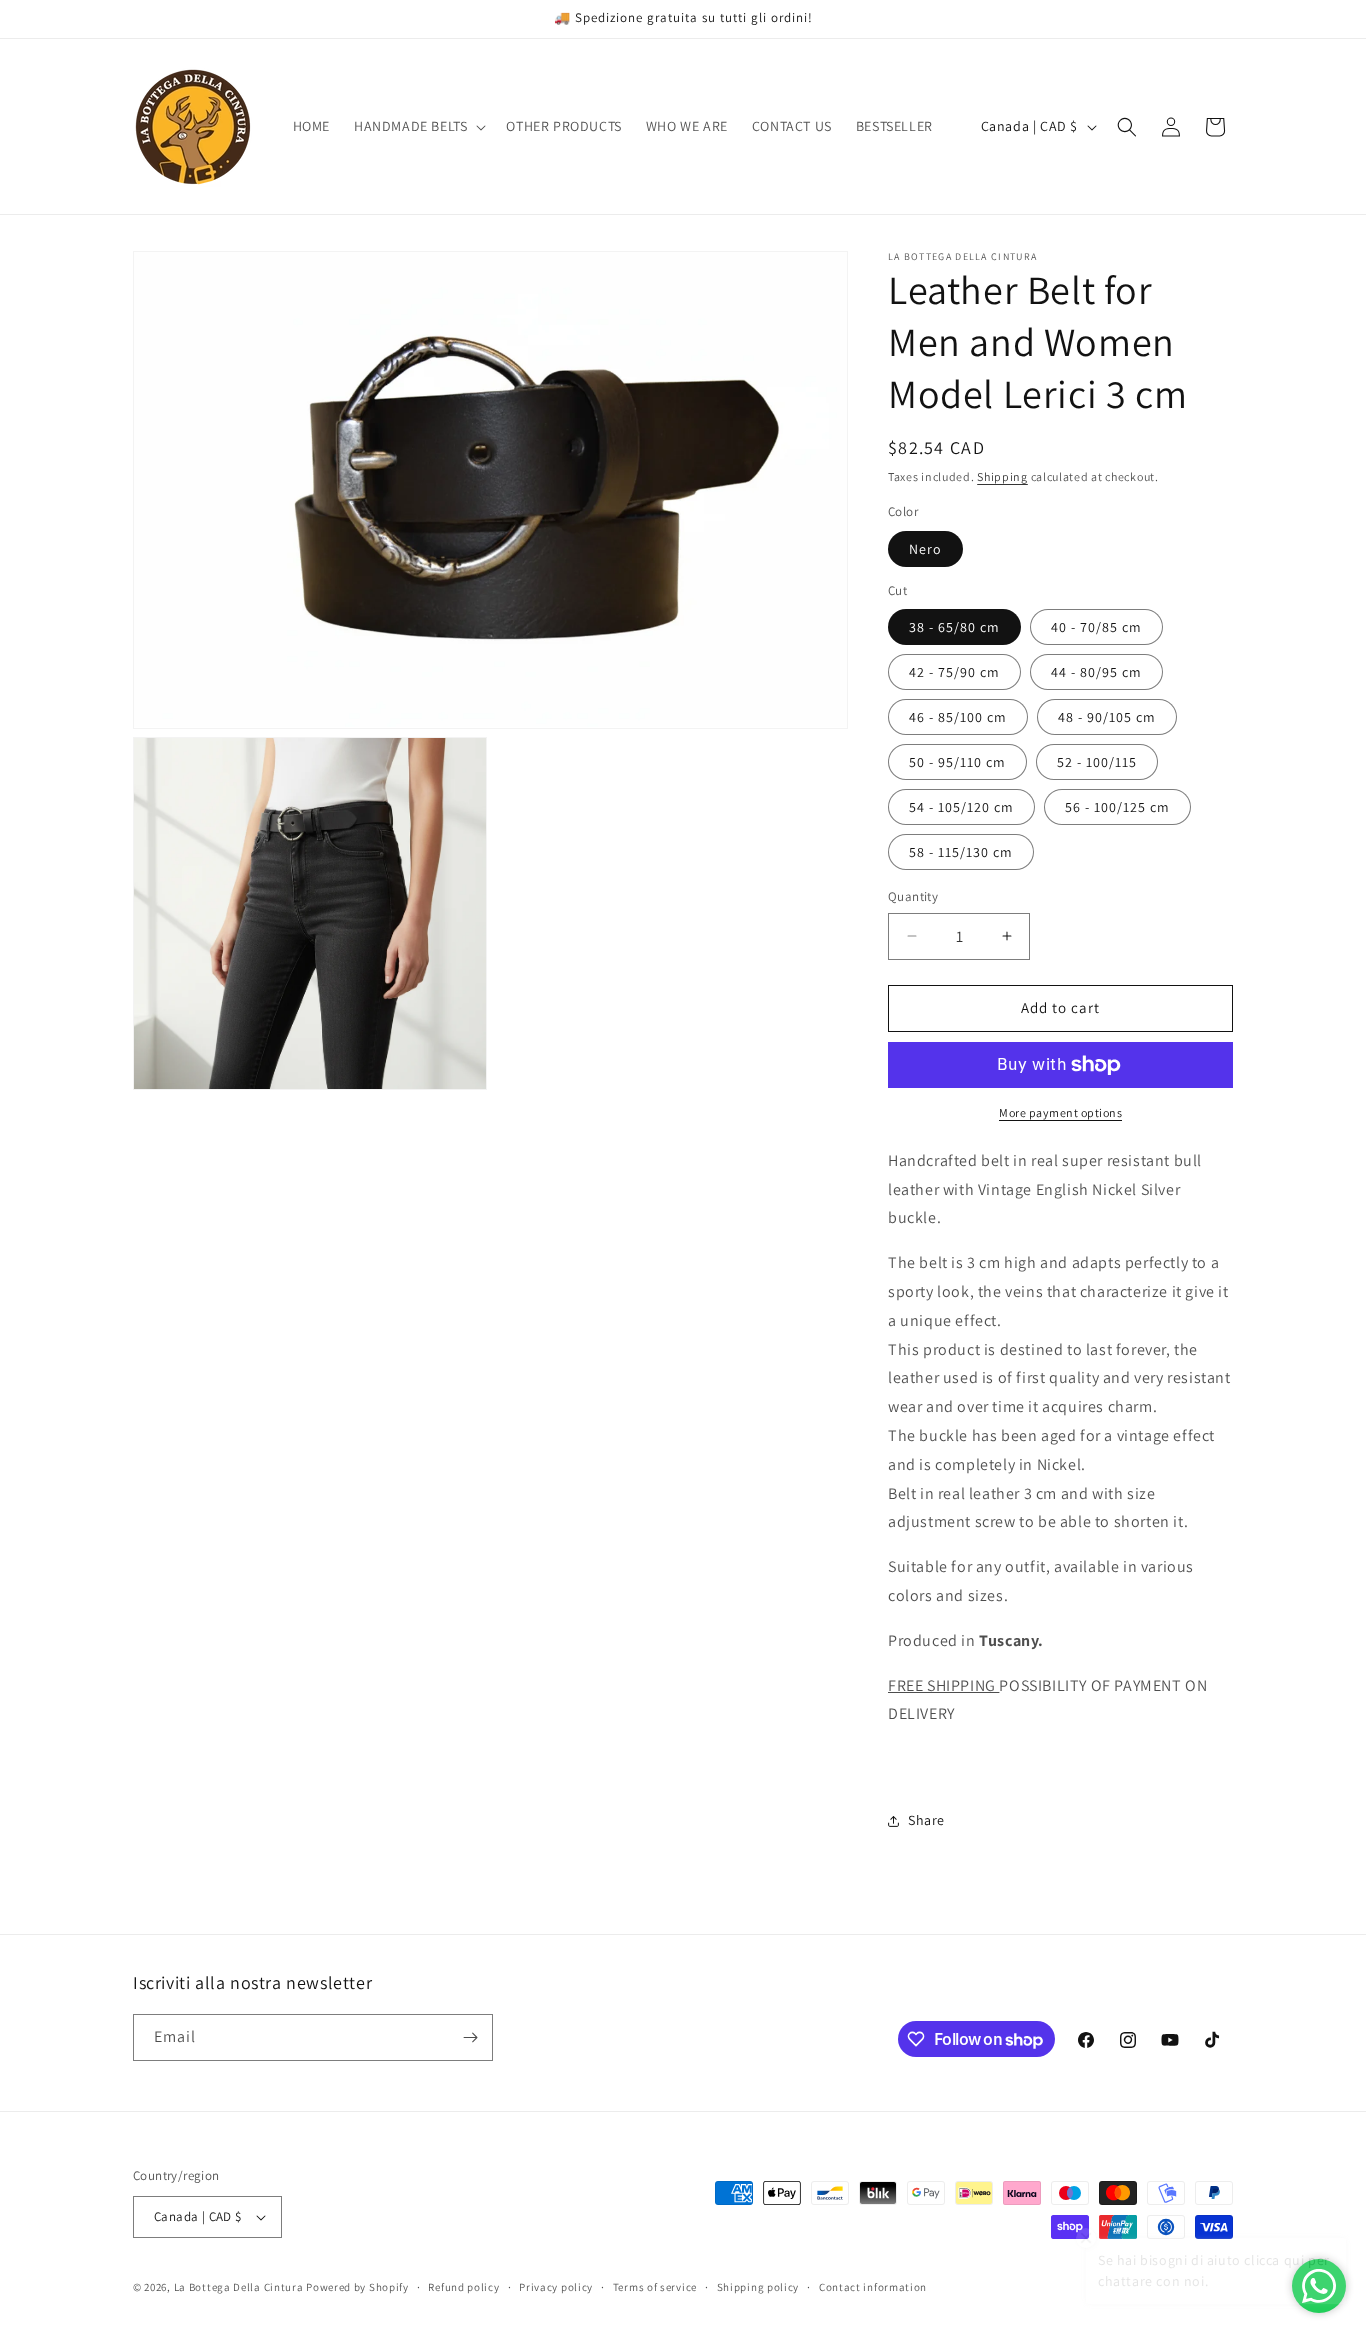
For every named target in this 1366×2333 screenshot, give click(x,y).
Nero (925, 549)
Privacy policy (556, 2287)
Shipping (1002, 476)
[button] (418, 126)
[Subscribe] (470, 2037)
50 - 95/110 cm (957, 762)
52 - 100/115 (1097, 762)
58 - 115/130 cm (961, 852)
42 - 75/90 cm (954, 672)
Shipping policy (758, 2287)
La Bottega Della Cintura (239, 2287)
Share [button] (926, 1820)
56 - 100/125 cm (1117, 807)
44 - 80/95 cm (1096, 672)
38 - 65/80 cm (954, 627)
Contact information (873, 2287)
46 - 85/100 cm (958, 717)
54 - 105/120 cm (961, 807)
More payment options (1060, 1112)
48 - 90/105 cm (1107, 717)
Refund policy (463, 2287)
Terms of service (655, 2287)
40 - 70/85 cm (1096, 627)
